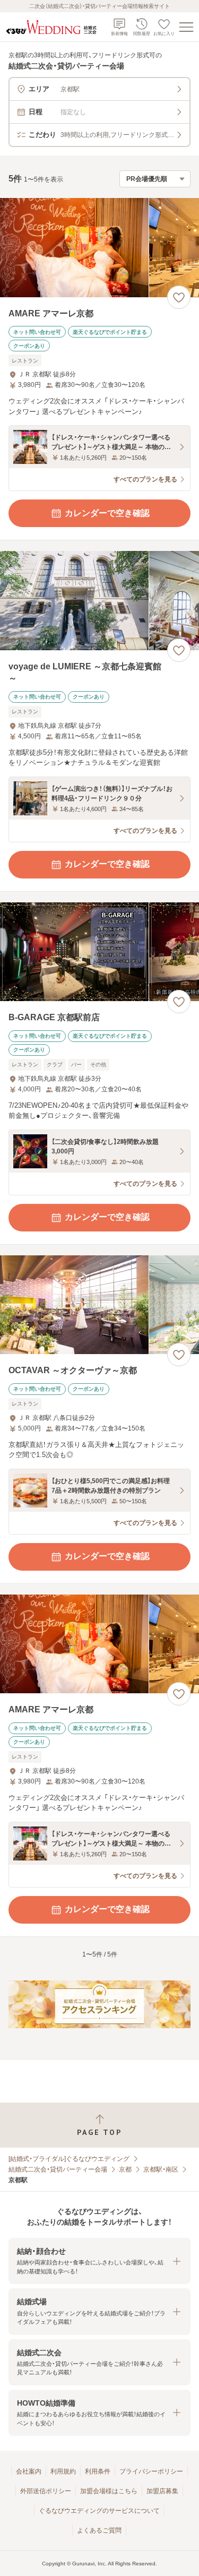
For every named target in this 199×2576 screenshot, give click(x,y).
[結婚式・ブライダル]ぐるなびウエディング (69, 2159)
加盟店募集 (162, 2491)
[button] (99, 2261)
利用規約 (63, 2471)
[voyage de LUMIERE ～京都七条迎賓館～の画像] (99, 601)
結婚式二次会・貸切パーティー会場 (58, 2169)
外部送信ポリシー (46, 2491)
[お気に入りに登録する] (179, 297)
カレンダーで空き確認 (107, 513)
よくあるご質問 (99, 2530)
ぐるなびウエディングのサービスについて (99, 2511)
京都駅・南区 (161, 2169)
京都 (125, 2169)
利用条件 (98, 2471)
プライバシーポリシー (151, 2471)
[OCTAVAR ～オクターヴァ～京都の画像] (99, 1305)
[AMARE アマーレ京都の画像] (99, 248)
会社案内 (29, 2471)
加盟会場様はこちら (109, 2491)
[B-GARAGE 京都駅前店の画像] (99, 952)
